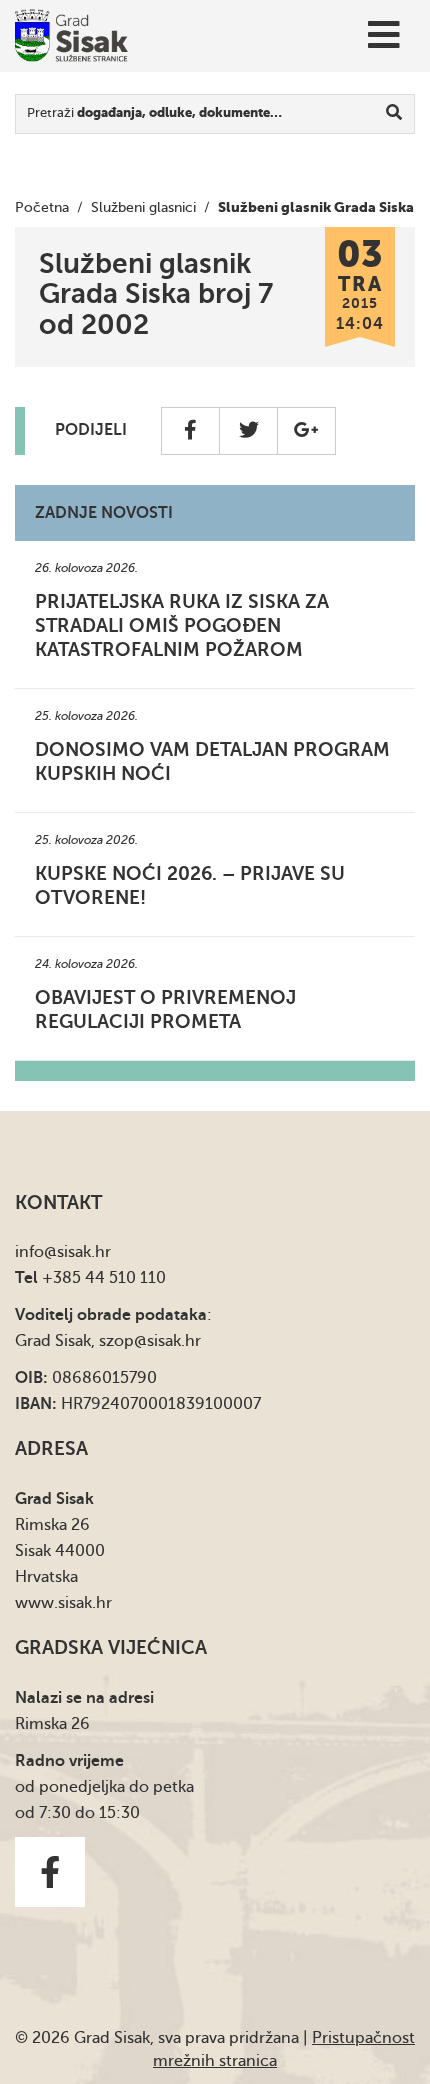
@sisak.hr (77, 1252)
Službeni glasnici (143, 207)
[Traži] (394, 114)
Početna (42, 207)
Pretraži (154, 112)
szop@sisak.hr (150, 1341)
